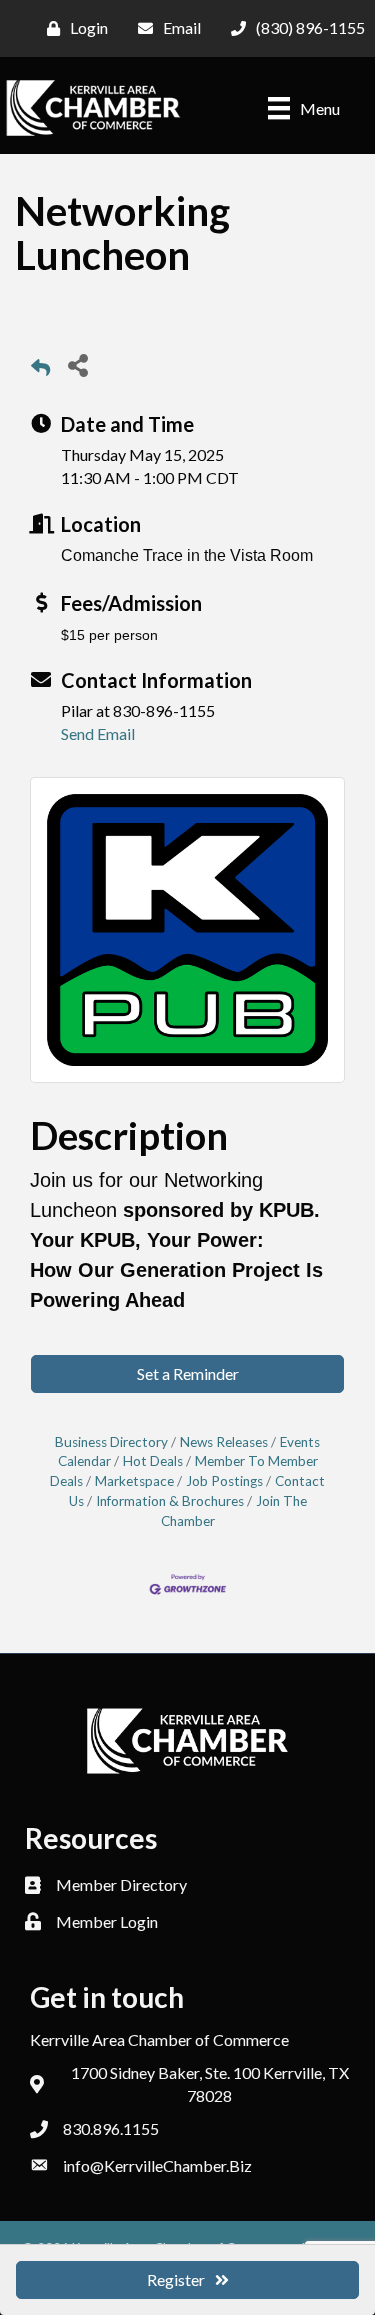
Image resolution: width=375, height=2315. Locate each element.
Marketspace (134, 1481)
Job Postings (224, 1481)
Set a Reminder (188, 1373)
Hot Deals (153, 1461)
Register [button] (176, 2279)
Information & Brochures (170, 1501)
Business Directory (111, 1442)
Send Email (98, 733)
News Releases (224, 1442)
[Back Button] (40, 370)
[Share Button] (77, 364)
